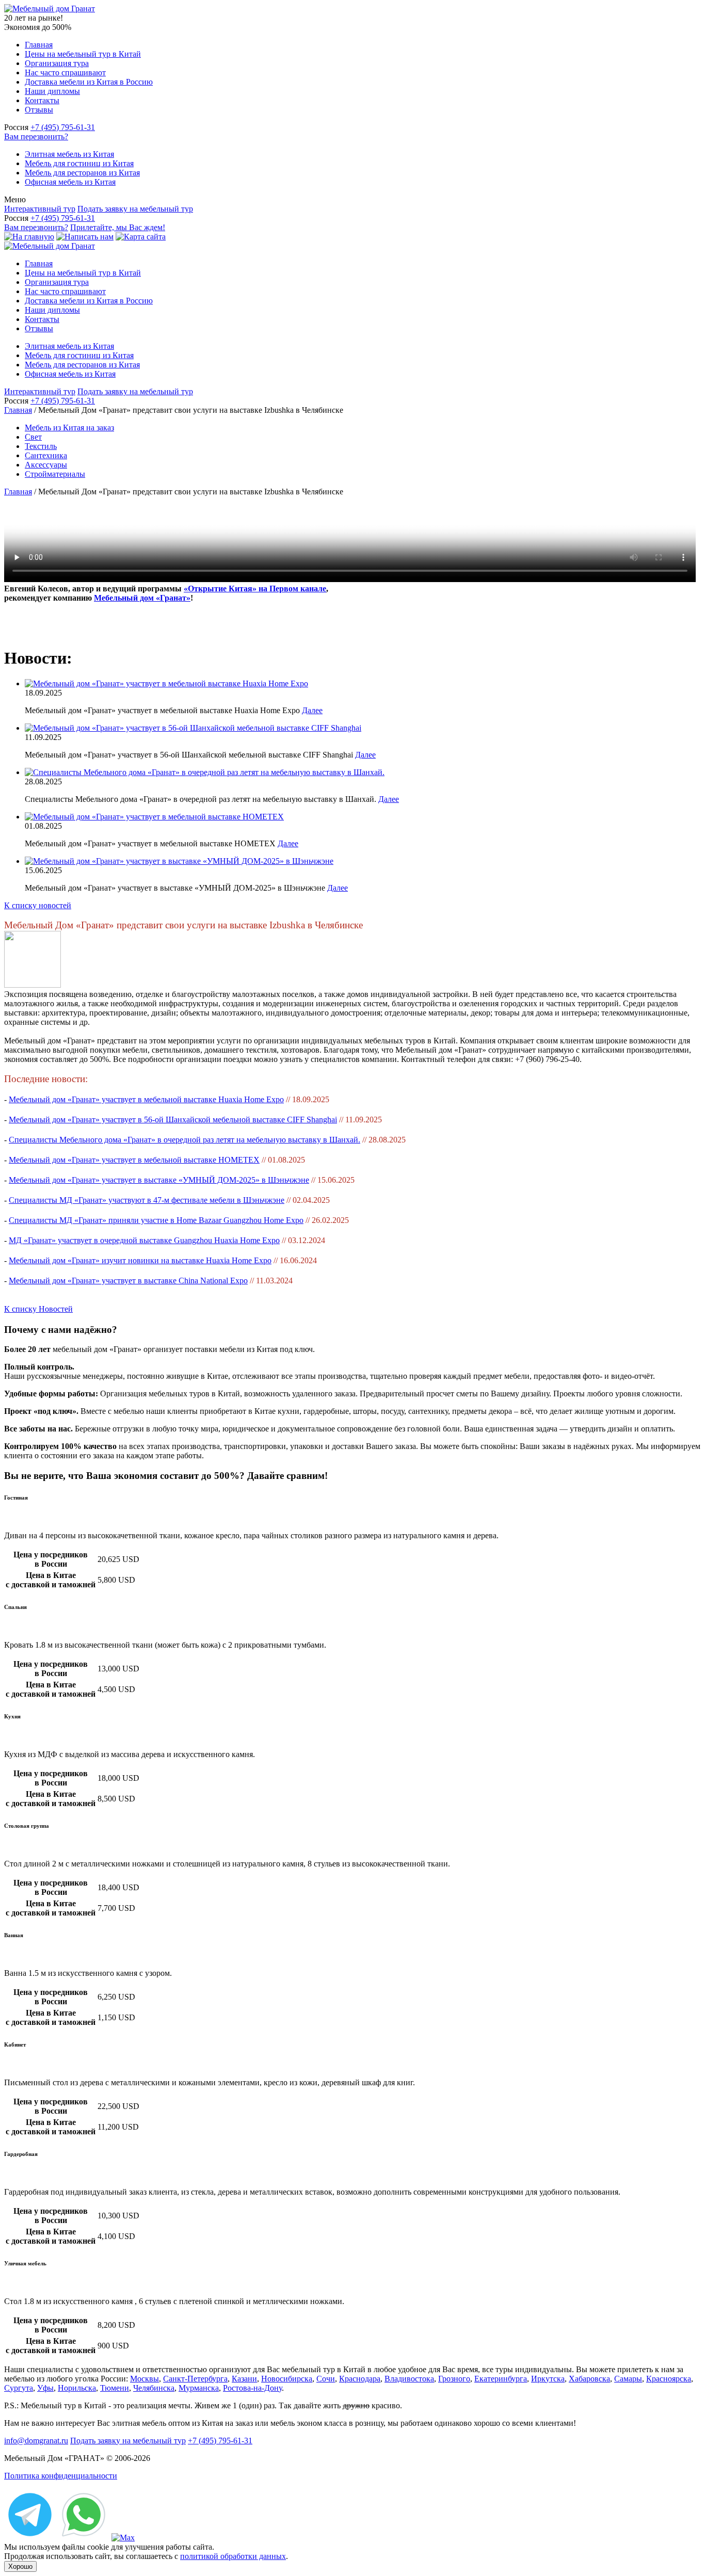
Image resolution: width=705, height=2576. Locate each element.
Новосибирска (287, 2379)
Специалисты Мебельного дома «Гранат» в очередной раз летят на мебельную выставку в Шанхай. (185, 1140)
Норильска (77, 2388)
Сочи (326, 2379)
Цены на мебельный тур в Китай (83, 54)
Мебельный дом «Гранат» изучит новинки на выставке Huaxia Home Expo (140, 1260)
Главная (39, 45)
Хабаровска (589, 2379)
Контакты (42, 100)
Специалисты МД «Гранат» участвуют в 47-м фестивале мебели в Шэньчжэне (147, 1200)
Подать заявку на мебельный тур (135, 209)
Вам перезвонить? (36, 136)
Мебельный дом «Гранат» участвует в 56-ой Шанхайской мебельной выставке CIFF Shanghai (173, 1120)
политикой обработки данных (233, 2556)
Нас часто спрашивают (65, 73)
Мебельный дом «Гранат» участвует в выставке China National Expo (128, 1281)
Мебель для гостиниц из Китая (79, 163)
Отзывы (39, 110)
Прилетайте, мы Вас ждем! (118, 227)
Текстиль (41, 446)
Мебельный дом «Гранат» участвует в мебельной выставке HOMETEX (134, 1160)
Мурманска (199, 2388)
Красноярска (669, 2379)
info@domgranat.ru (36, 2441)
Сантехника (46, 455)
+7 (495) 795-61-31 (63, 127)
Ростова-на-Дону (252, 2388)
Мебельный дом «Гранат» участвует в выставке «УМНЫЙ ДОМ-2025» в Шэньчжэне (159, 1180)
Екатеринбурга (501, 2379)
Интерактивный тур (40, 209)
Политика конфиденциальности (61, 2476)
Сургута (19, 2388)
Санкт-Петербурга (195, 2379)
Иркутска (548, 2379)
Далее (312, 710)
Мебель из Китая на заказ (69, 428)
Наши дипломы (52, 91)
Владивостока (409, 2379)
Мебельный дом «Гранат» (142, 598)
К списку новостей (38, 905)
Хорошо (20, 2566)
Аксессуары (46, 465)
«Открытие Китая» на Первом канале (255, 589)
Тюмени (115, 2388)
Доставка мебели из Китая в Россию (89, 82)
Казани (244, 2379)
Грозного (454, 2379)
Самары (628, 2379)
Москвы (145, 2379)
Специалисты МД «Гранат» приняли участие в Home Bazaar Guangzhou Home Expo (156, 1220)
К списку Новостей (38, 1309)
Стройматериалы (55, 474)
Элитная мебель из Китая (69, 154)
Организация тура (57, 63)
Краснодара (360, 2379)
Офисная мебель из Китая (70, 182)
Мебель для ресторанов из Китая (82, 173)
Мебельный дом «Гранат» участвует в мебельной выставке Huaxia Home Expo (146, 1099)
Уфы (45, 2388)
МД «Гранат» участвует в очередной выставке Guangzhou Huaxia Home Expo (144, 1240)
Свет (33, 437)
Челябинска (154, 2388)
